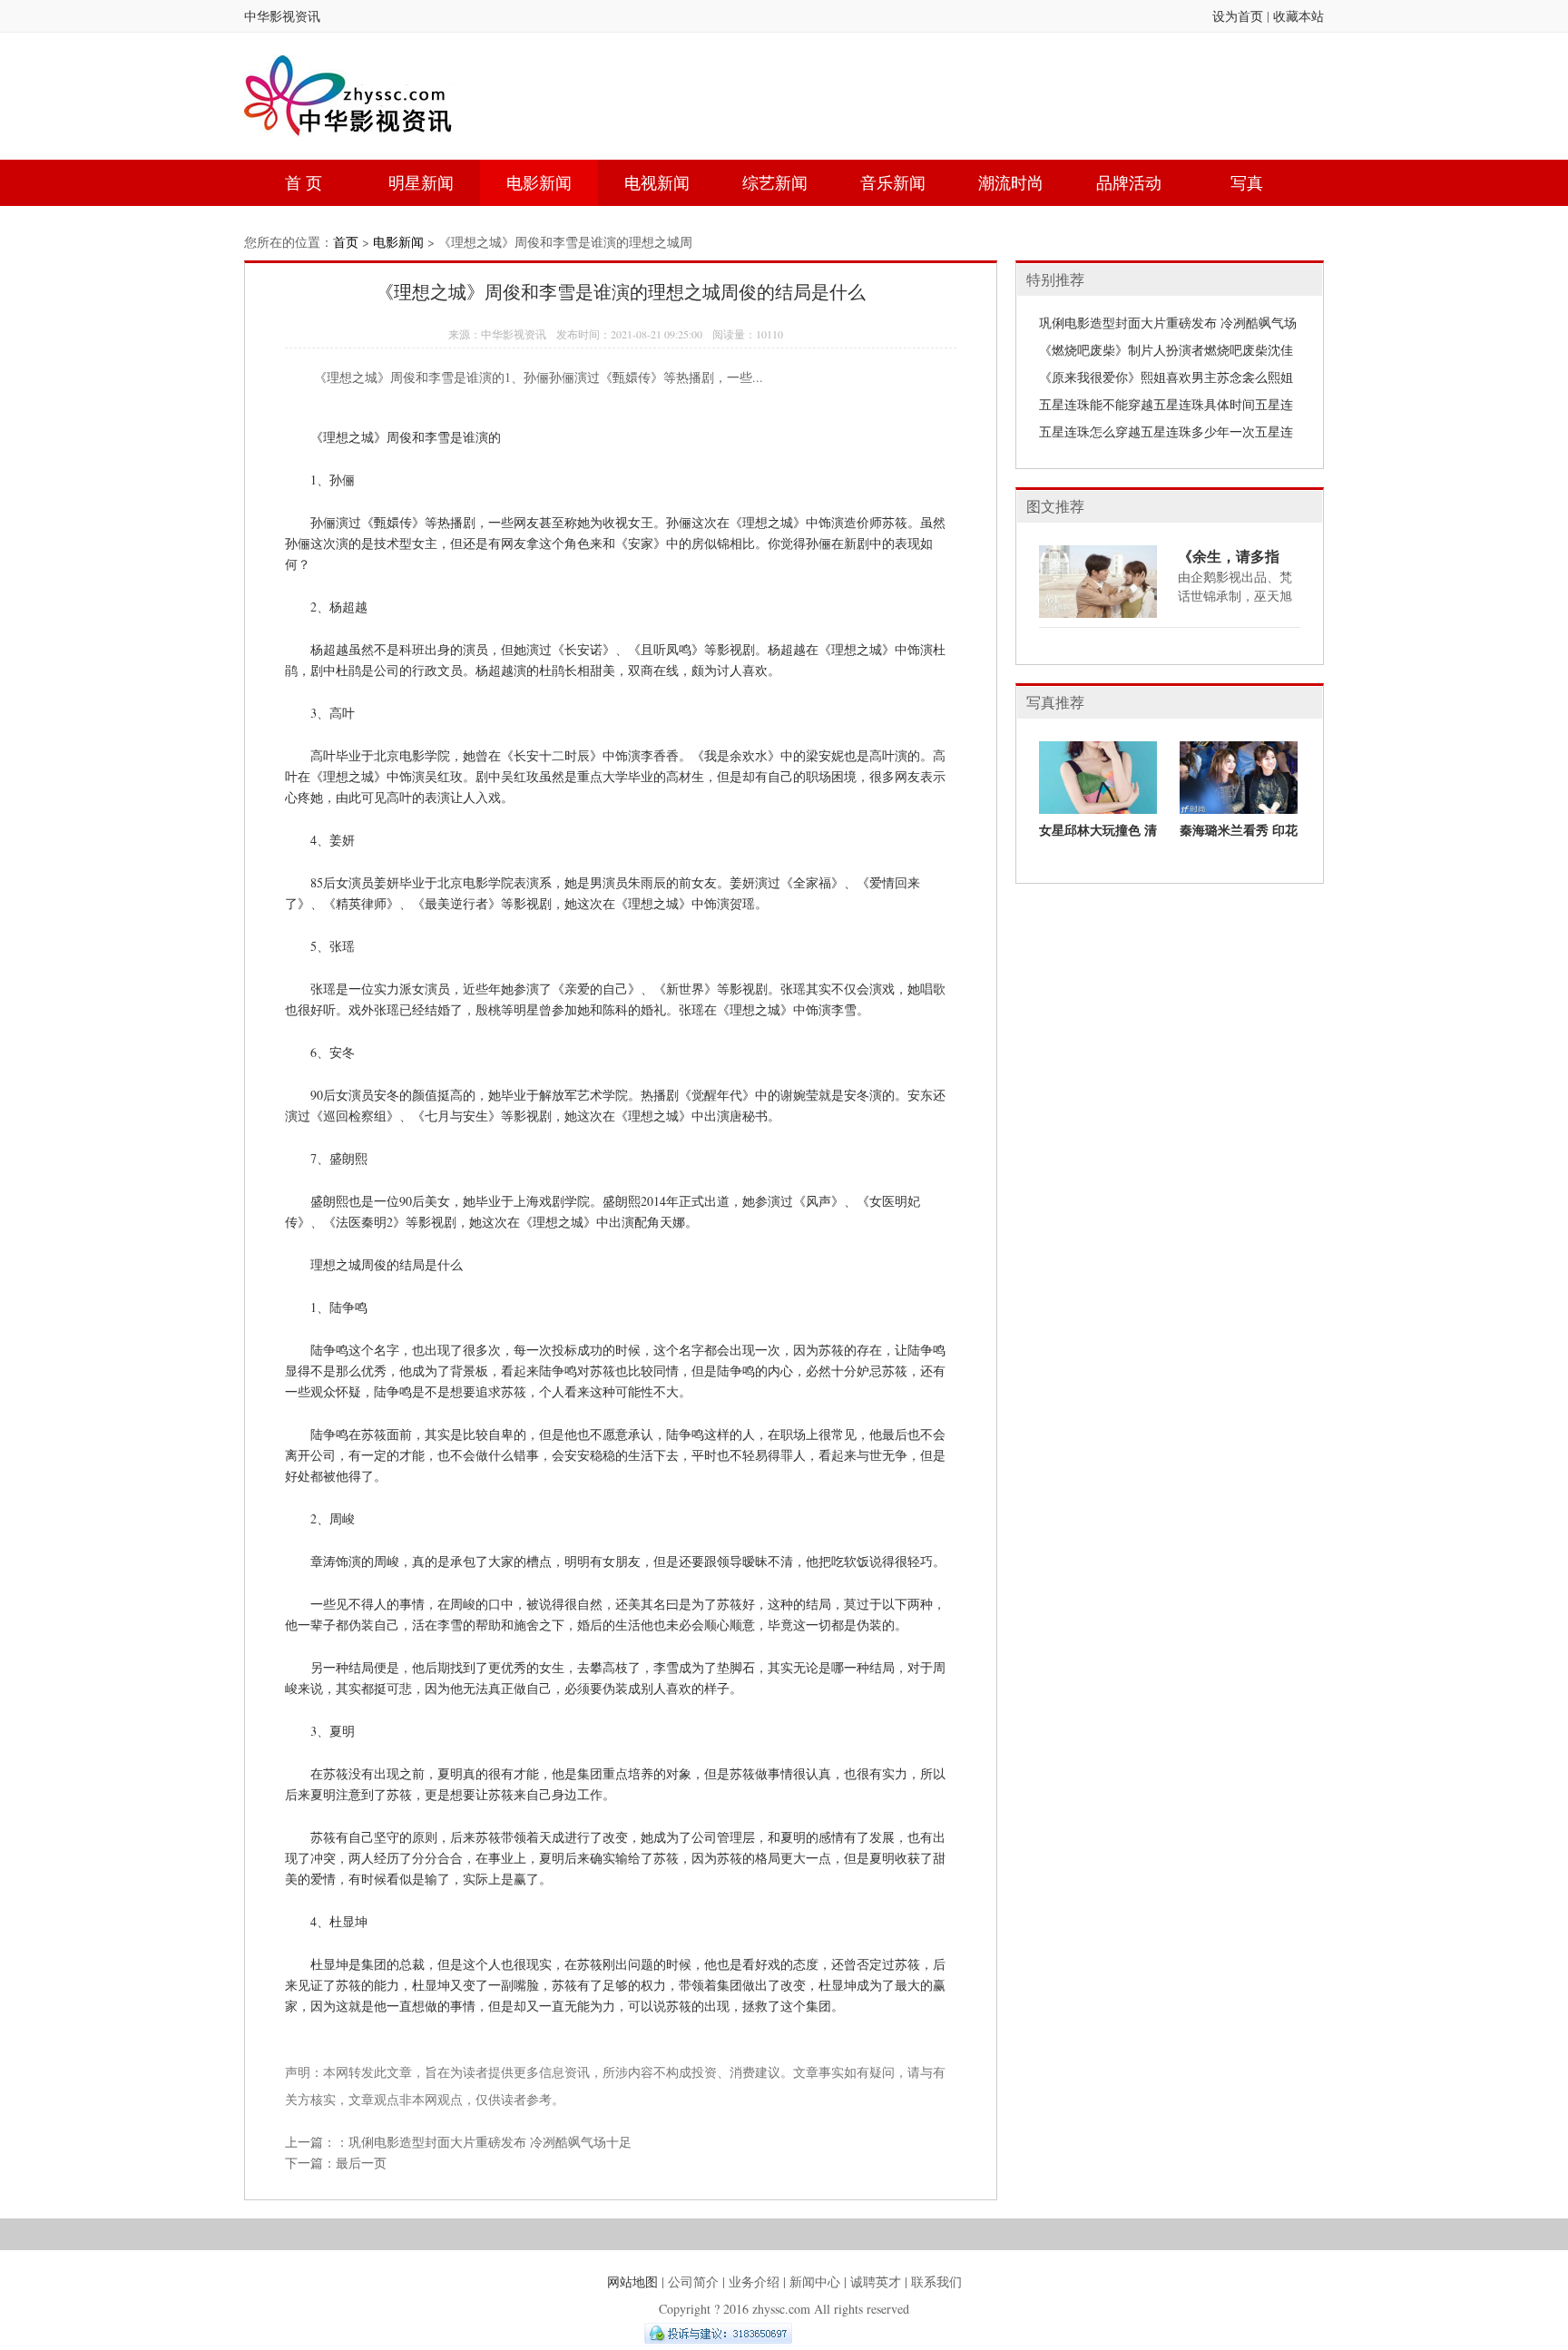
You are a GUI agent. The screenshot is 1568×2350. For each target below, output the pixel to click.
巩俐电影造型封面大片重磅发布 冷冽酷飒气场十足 (490, 2142)
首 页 (304, 182)
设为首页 (1238, 16)
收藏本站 (1298, 16)
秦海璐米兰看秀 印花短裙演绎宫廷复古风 (1239, 837)
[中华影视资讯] (350, 124)
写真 (1247, 182)
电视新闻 (657, 182)
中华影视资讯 (282, 16)
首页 (346, 242)
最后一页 (361, 2163)
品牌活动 (1129, 182)
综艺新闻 (775, 182)
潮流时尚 (1011, 182)
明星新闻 (421, 182)
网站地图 (632, 2281)
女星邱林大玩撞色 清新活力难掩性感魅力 (1098, 837)
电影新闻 (539, 182)
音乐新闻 (893, 182)
